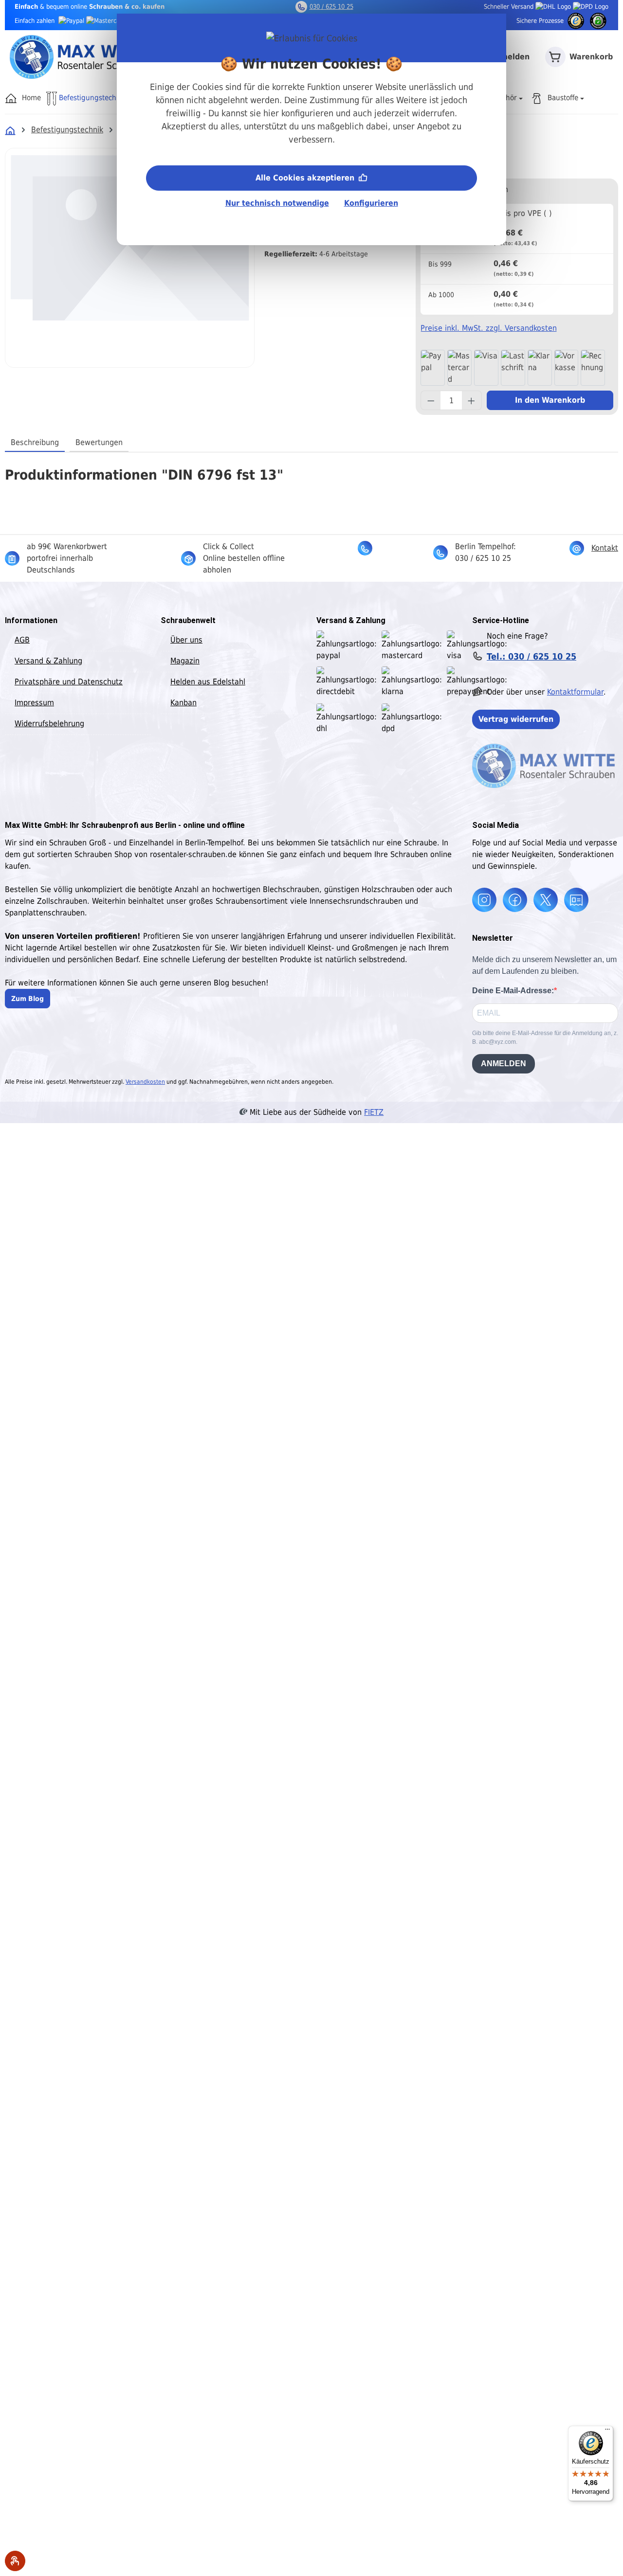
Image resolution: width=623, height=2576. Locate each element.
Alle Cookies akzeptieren (306, 178)
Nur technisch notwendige (277, 203)
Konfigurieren (371, 203)
